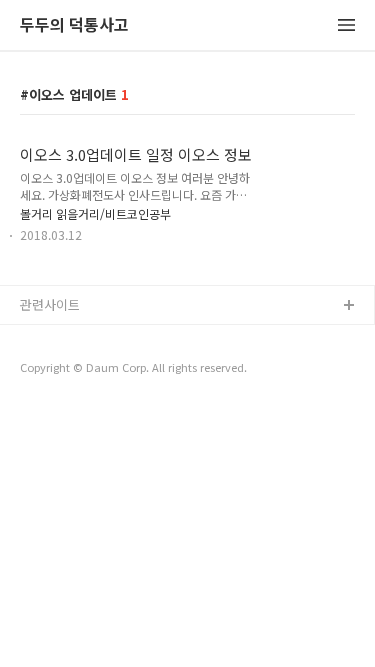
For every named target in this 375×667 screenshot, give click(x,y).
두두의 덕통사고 (74, 25)
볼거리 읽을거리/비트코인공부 (95, 213)
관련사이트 (50, 304)
